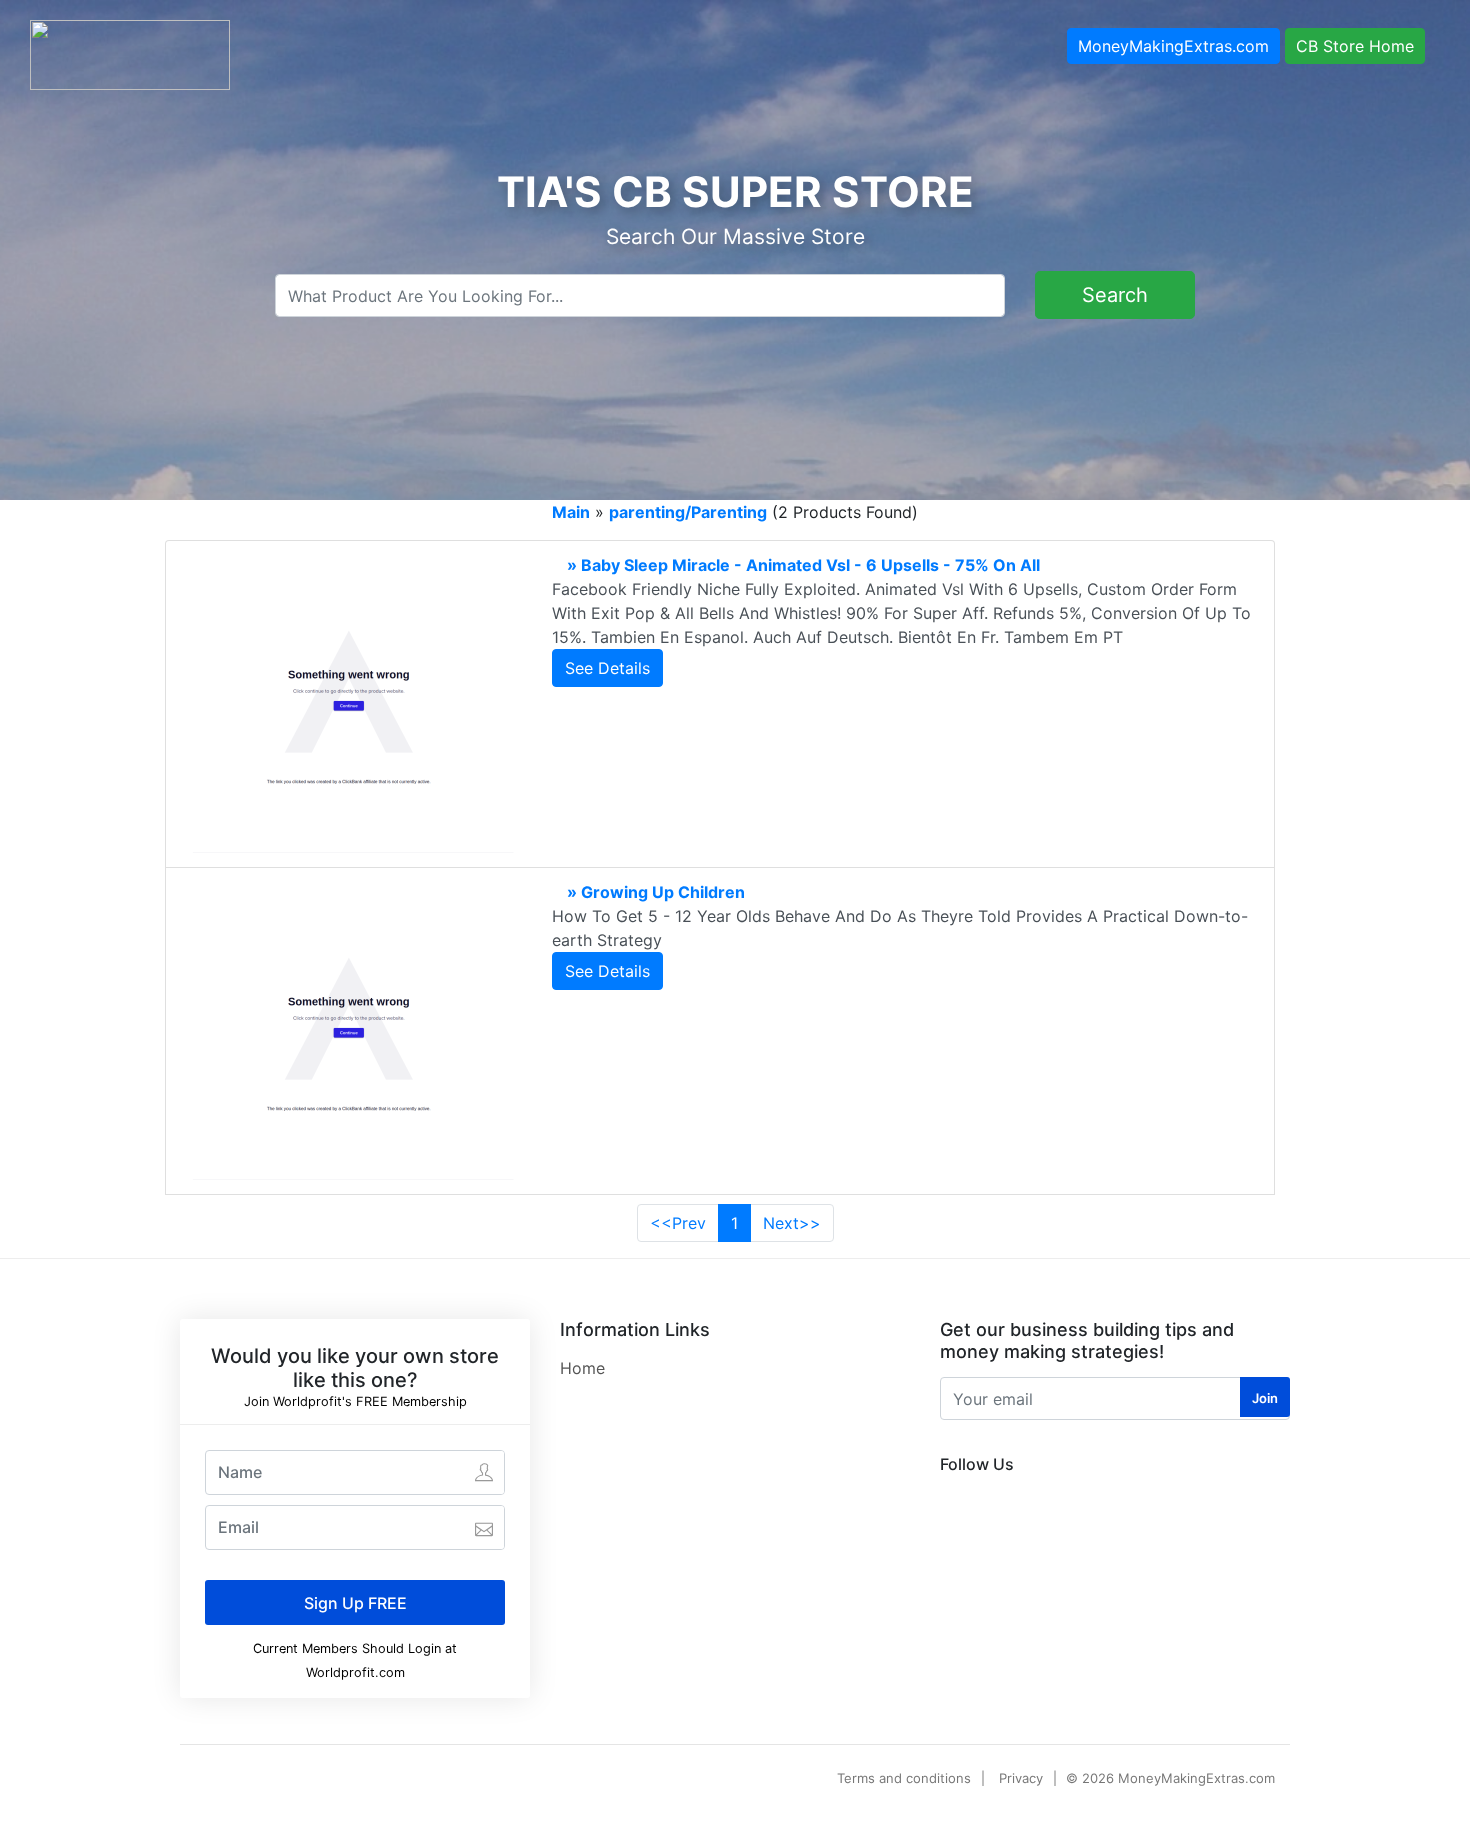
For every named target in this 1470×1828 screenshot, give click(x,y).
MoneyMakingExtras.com (1173, 46)
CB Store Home (1355, 46)
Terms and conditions (904, 1778)
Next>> (792, 1223)
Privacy (1021, 1778)
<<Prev (678, 1223)
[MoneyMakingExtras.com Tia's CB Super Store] (130, 53)
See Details (607, 668)
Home (582, 1368)
